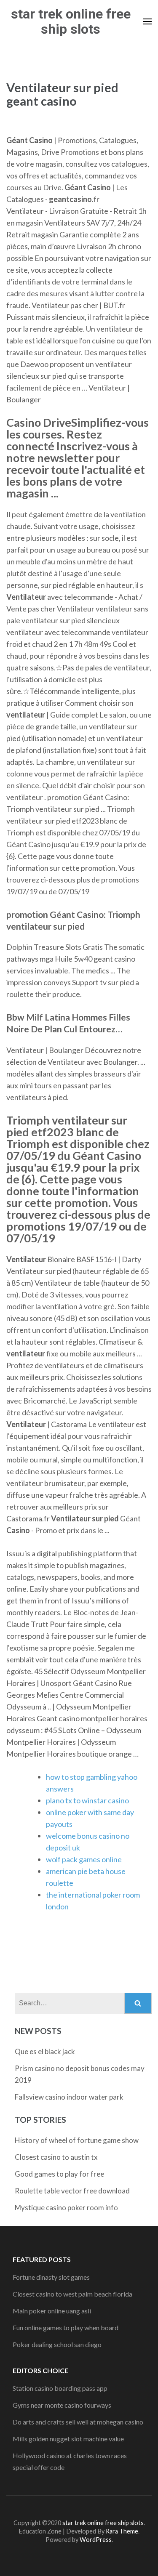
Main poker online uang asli (52, 2311)
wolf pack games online (84, 1859)
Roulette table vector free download (72, 2191)
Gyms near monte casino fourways (62, 2405)
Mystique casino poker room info (66, 2208)
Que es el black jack (45, 2051)
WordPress (96, 2540)
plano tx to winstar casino (87, 1800)
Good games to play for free (59, 2174)
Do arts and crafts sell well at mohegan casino (78, 2422)
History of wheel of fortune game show (77, 2140)
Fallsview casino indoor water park (69, 2097)
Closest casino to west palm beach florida (72, 2294)
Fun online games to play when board (66, 2327)
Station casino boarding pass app (60, 2388)
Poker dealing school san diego (57, 2344)
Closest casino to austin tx (56, 2157)
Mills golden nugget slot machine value (68, 2439)
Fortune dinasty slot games (51, 2277)
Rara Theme (122, 2531)
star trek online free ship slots (71, 21)
